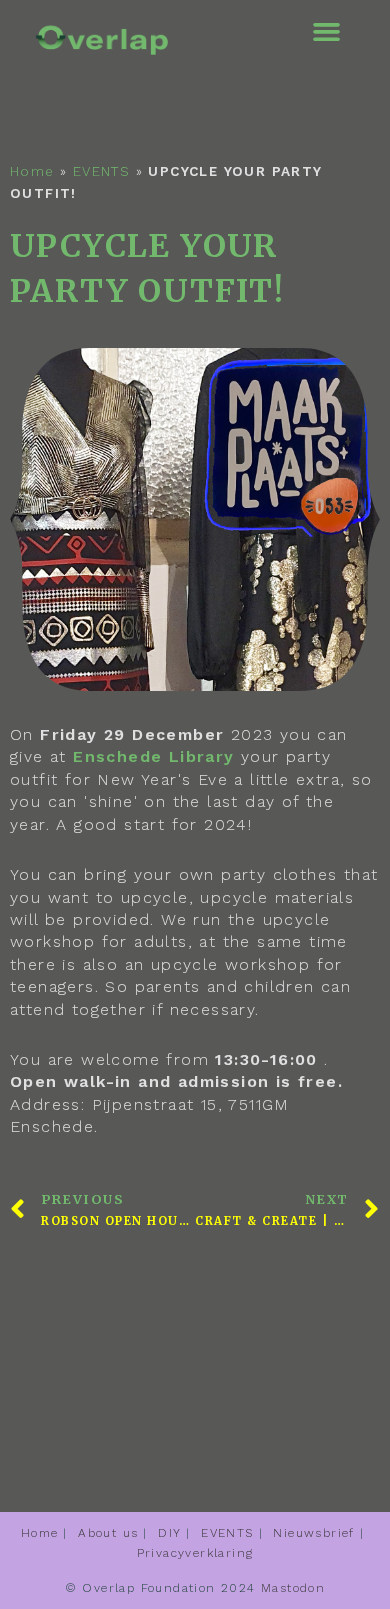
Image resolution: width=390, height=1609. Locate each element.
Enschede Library (153, 756)
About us (108, 1533)
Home (32, 171)
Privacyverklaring (195, 1553)
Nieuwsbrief (313, 1533)
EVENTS (101, 171)
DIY (169, 1533)
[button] (327, 32)
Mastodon (293, 1588)
